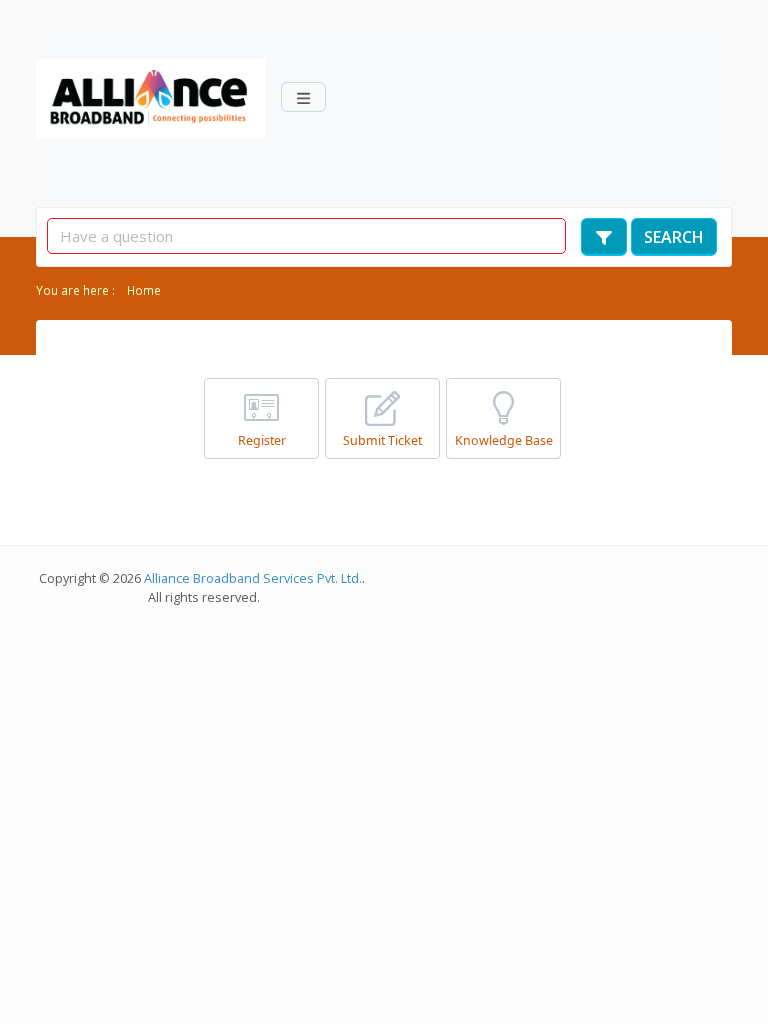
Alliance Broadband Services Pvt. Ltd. (254, 578)
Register (262, 440)
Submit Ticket (382, 440)
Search (674, 237)
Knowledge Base (504, 440)
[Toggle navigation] (303, 97)
